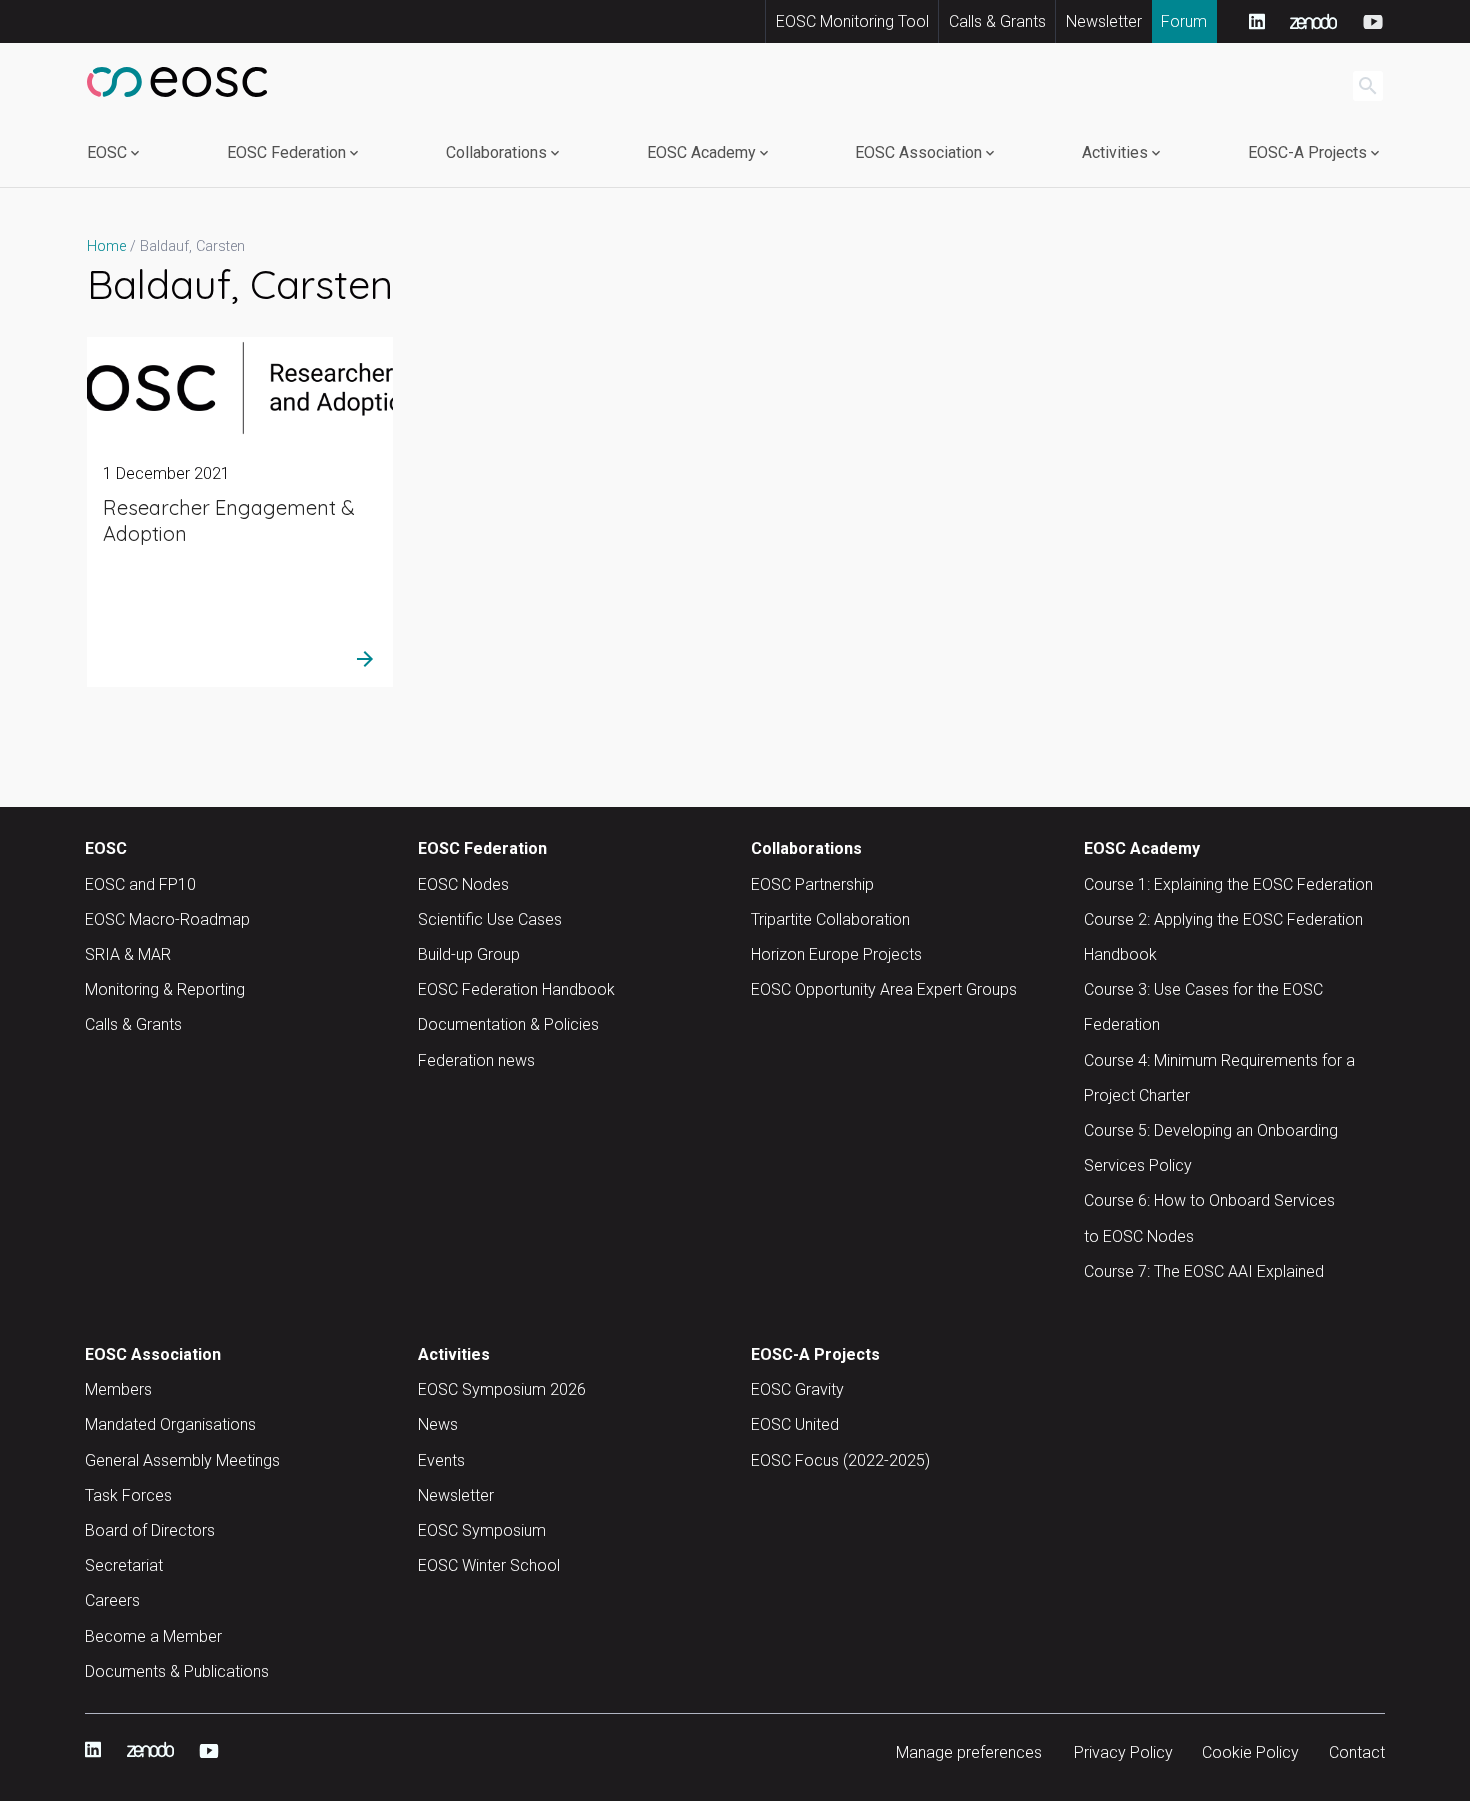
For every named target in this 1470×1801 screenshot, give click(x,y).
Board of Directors (150, 1530)
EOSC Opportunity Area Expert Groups (884, 989)
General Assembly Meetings (182, 1460)
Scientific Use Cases (490, 919)
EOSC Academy (701, 152)
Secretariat (124, 1565)
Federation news (476, 1060)
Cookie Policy (1250, 1752)
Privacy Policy (1123, 1752)
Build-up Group (469, 954)
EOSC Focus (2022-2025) (840, 1460)
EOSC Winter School (489, 1565)
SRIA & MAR (128, 954)
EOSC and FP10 (140, 884)
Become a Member (153, 1636)
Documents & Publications (177, 1671)
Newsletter (1104, 21)
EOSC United (795, 1424)
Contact (1357, 1752)
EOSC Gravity (797, 1389)
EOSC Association (918, 152)
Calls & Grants (997, 21)
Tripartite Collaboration (830, 919)
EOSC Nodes (463, 884)
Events (441, 1460)
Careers (112, 1600)
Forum (1184, 21)
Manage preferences (969, 1752)
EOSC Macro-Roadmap (167, 919)
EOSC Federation (286, 152)
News (438, 1424)
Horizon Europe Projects (836, 954)
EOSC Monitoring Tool (852, 21)
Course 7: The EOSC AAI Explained (1204, 1271)
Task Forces (128, 1495)
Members (118, 1389)
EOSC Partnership (812, 884)
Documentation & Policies (508, 1024)
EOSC (107, 152)
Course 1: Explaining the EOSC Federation (1228, 884)
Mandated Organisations (170, 1424)
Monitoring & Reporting (165, 989)
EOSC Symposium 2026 (502, 1389)
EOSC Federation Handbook (516, 989)
